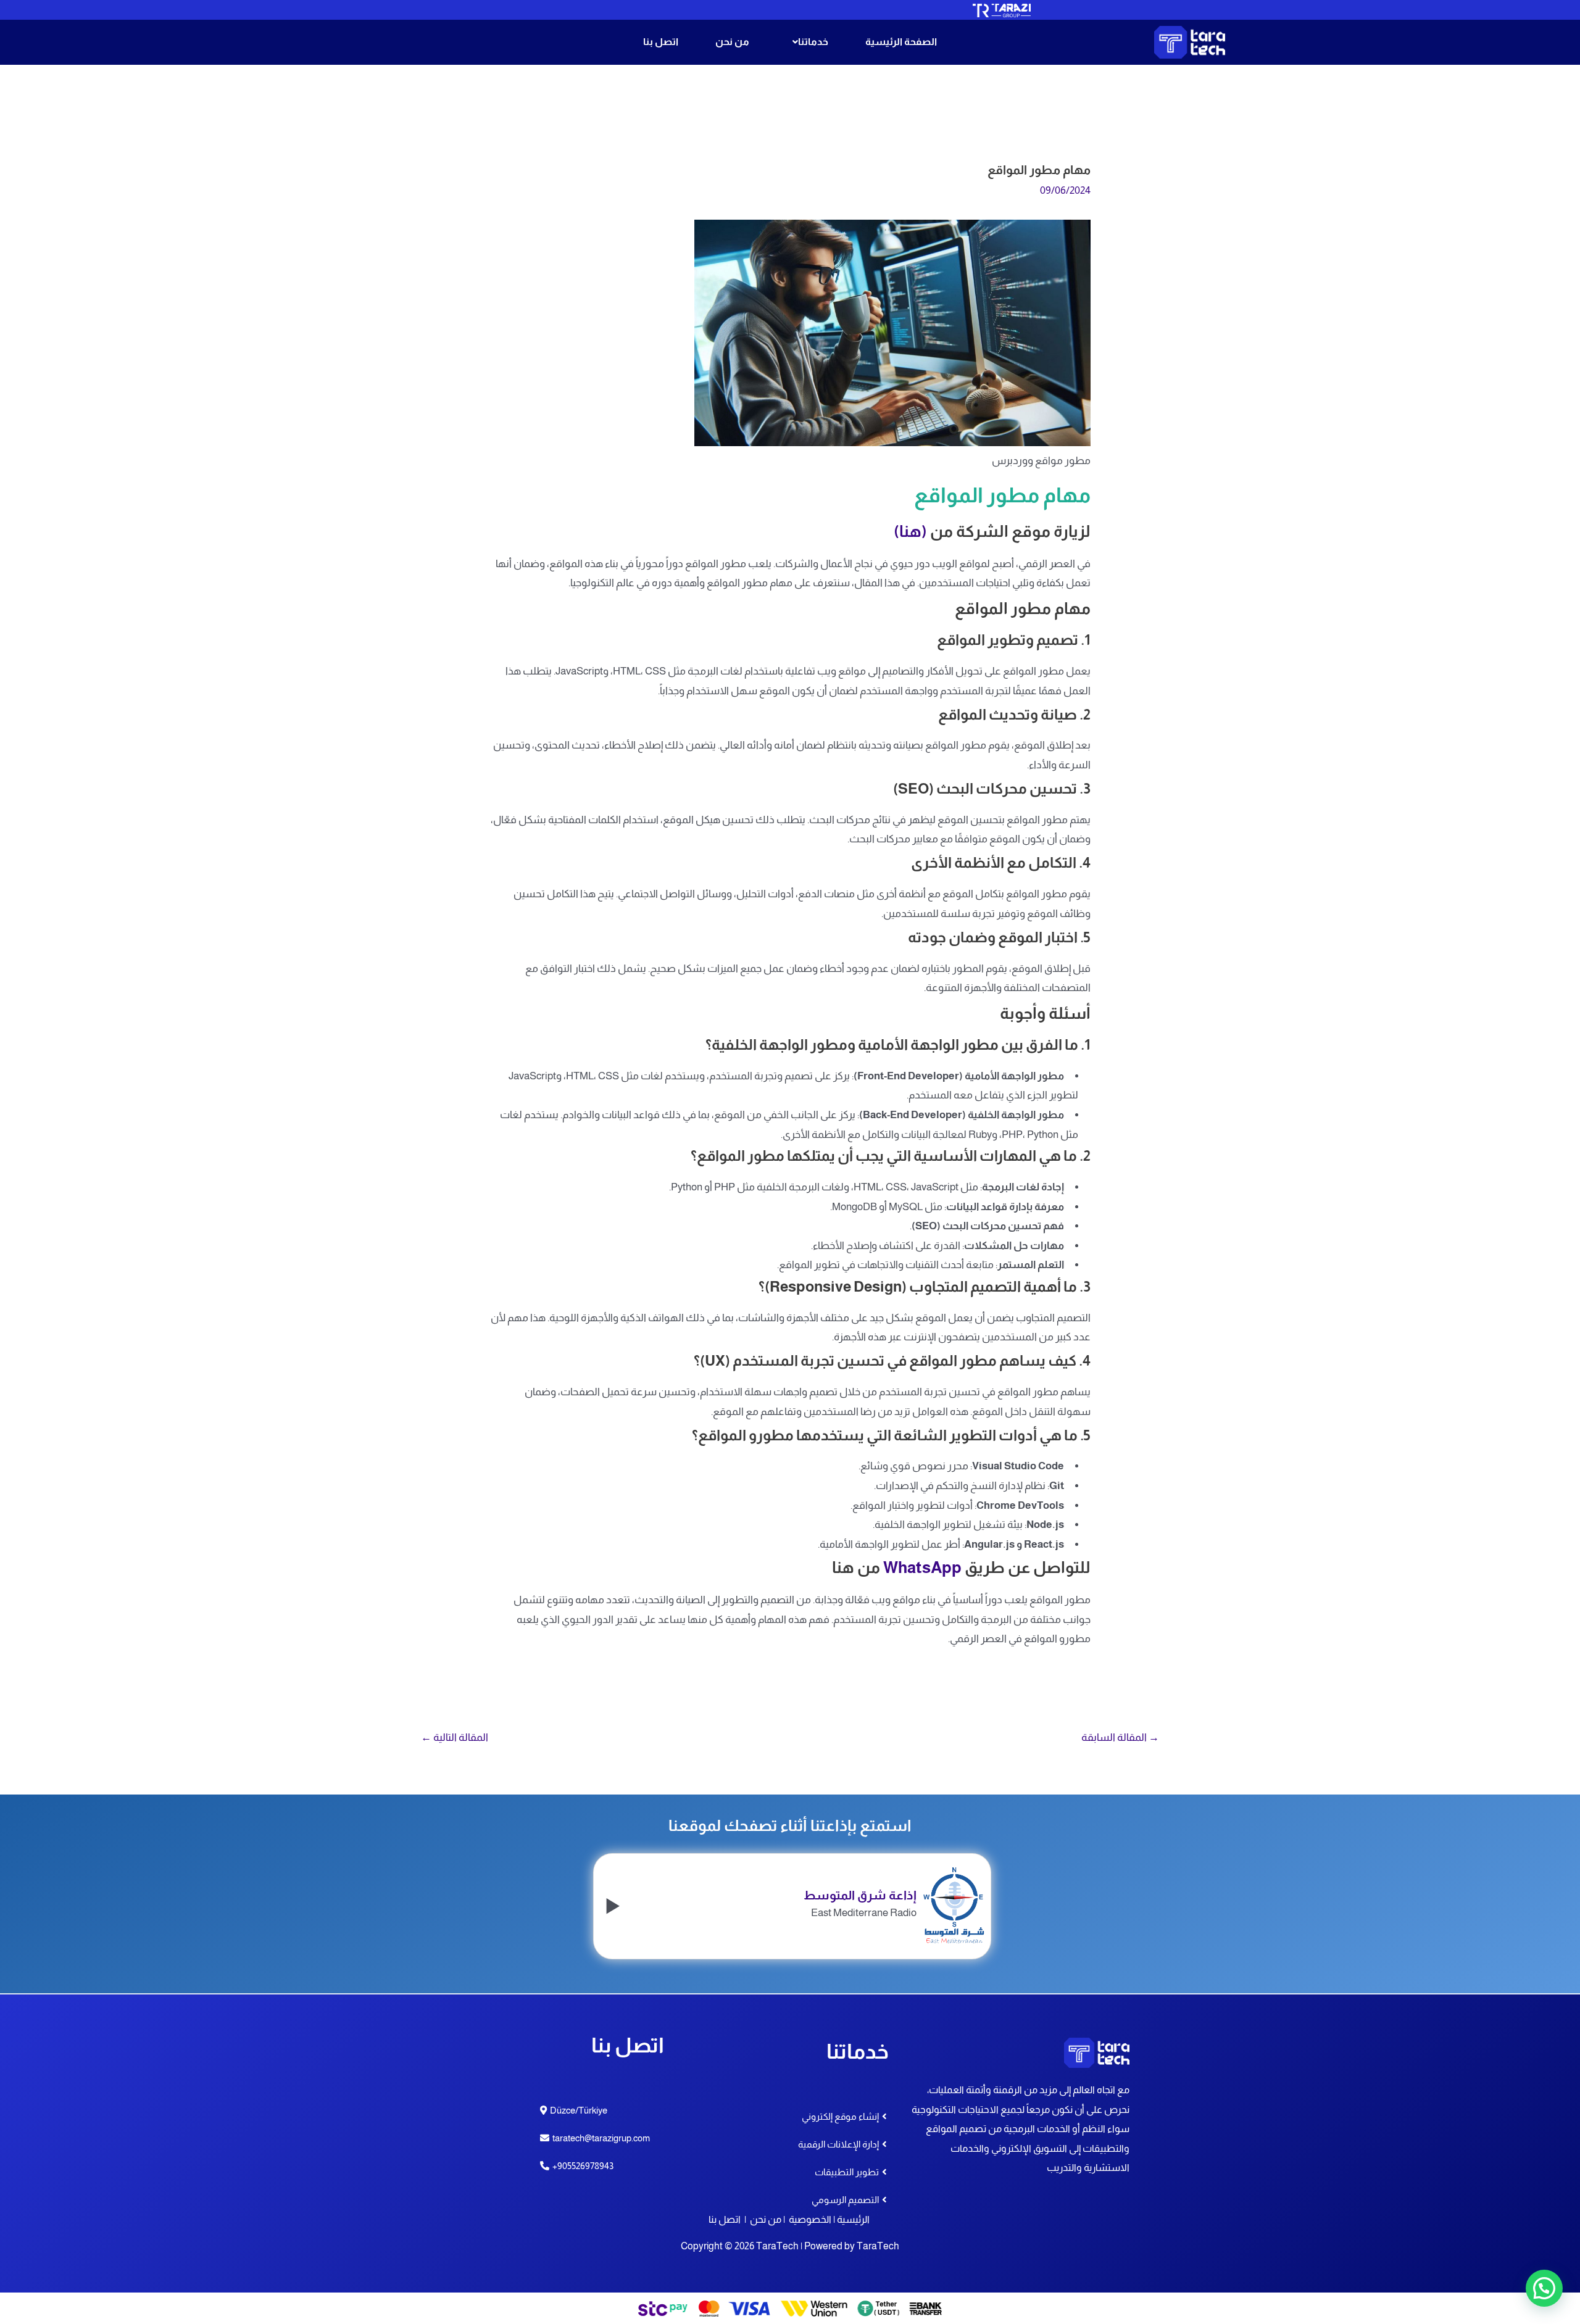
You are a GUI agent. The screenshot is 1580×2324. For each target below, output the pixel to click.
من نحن (732, 42)
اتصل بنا (661, 42)
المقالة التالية (455, 1737)
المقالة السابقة (1120, 1737)
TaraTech (878, 2246)
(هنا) (910, 531)
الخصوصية (810, 2219)
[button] (807, 42)
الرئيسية (853, 2219)
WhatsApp (922, 1567)
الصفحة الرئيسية (901, 42)
